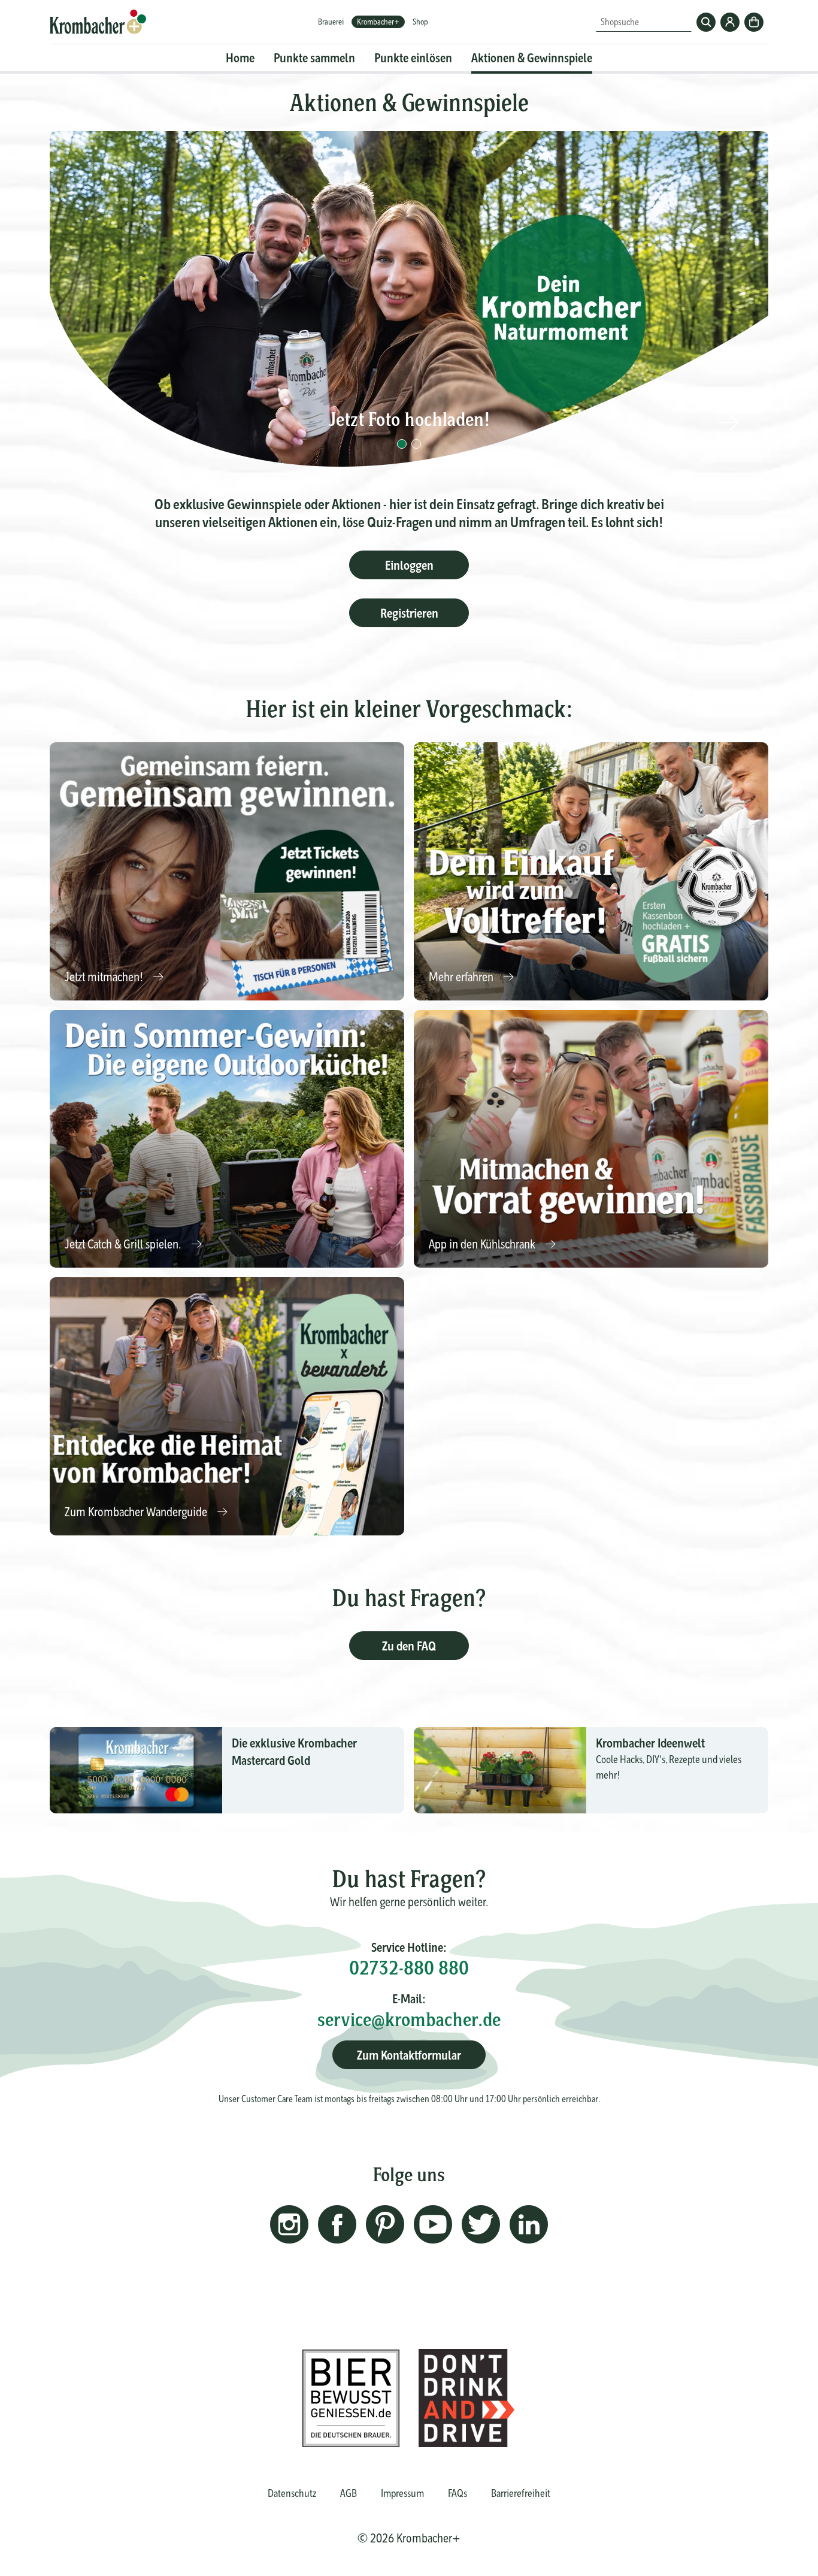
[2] (416, 444)
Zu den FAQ (409, 1646)
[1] (402, 444)
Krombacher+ (378, 22)
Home (240, 58)
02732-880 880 (409, 1968)
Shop (420, 22)
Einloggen (409, 565)
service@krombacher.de (409, 2019)
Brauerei (331, 22)
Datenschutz (292, 2493)
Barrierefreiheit (521, 2493)
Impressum (402, 2493)
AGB (349, 2493)
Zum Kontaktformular (409, 2055)
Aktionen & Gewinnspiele (532, 58)
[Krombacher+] (98, 22)
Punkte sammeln (314, 58)
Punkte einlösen (413, 58)
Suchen (706, 22)
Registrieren (409, 613)
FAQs (458, 2493)
